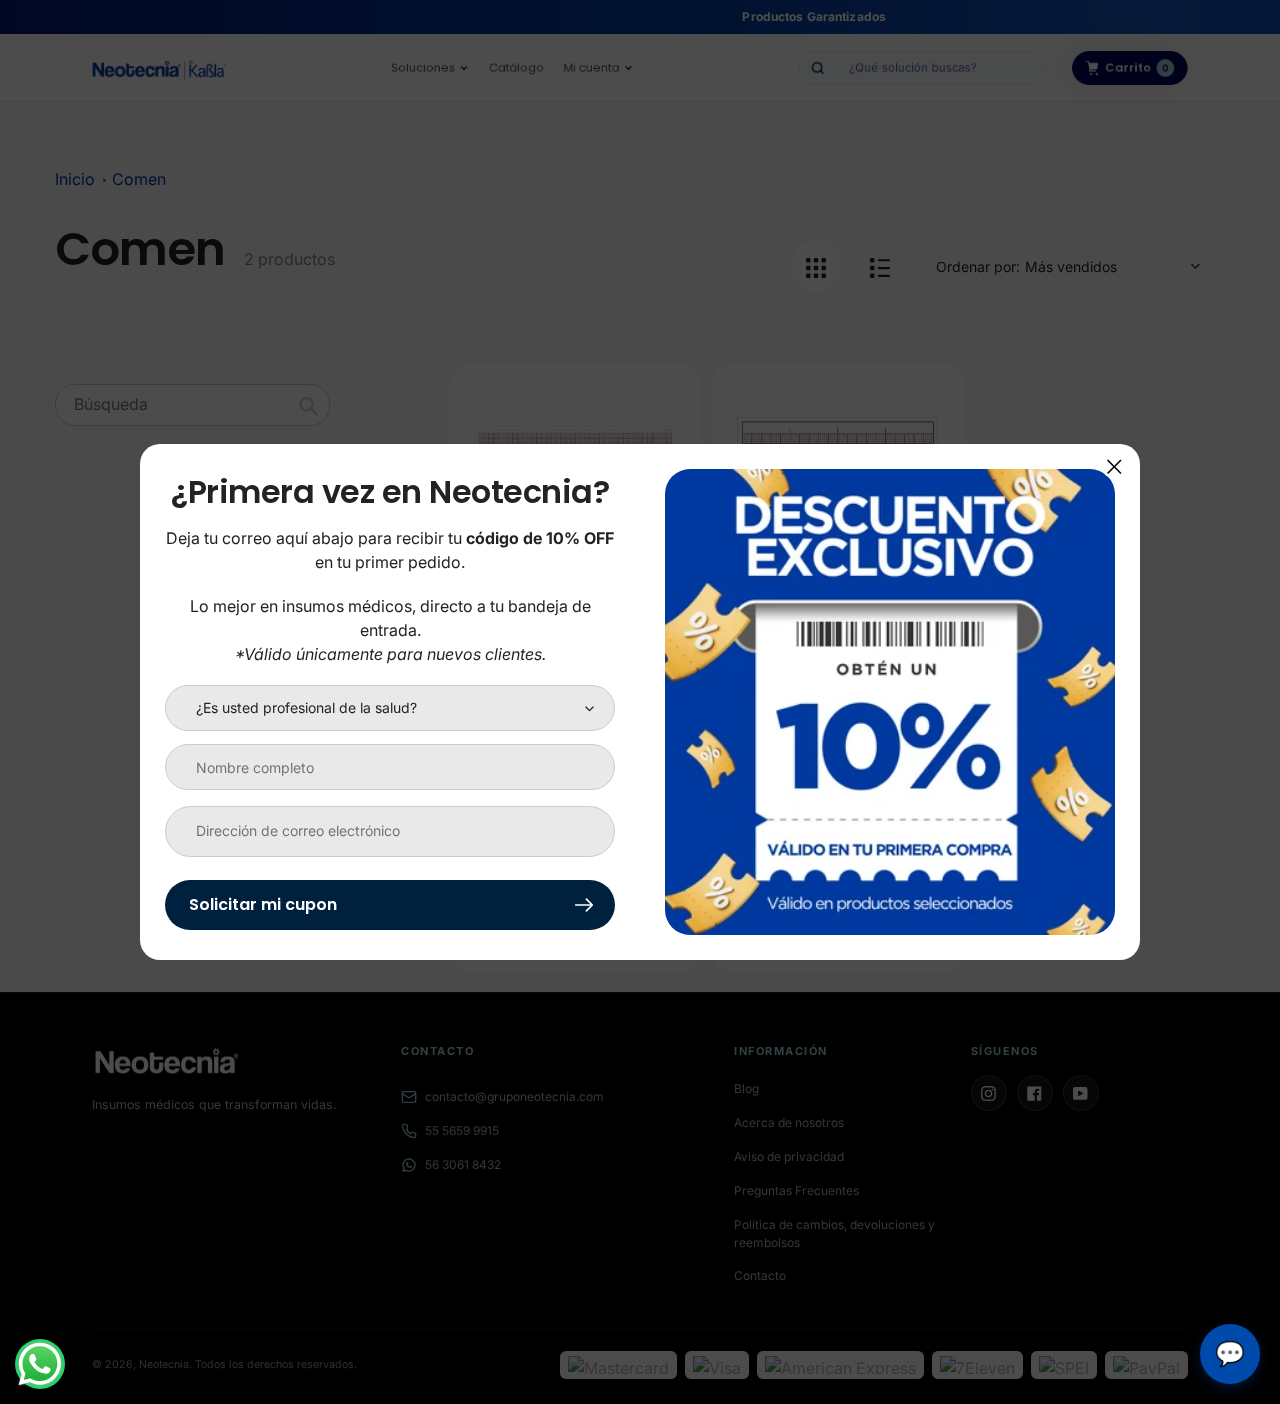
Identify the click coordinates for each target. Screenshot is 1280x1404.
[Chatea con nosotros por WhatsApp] (40, 1364)
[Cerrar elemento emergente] (1114, 466)
